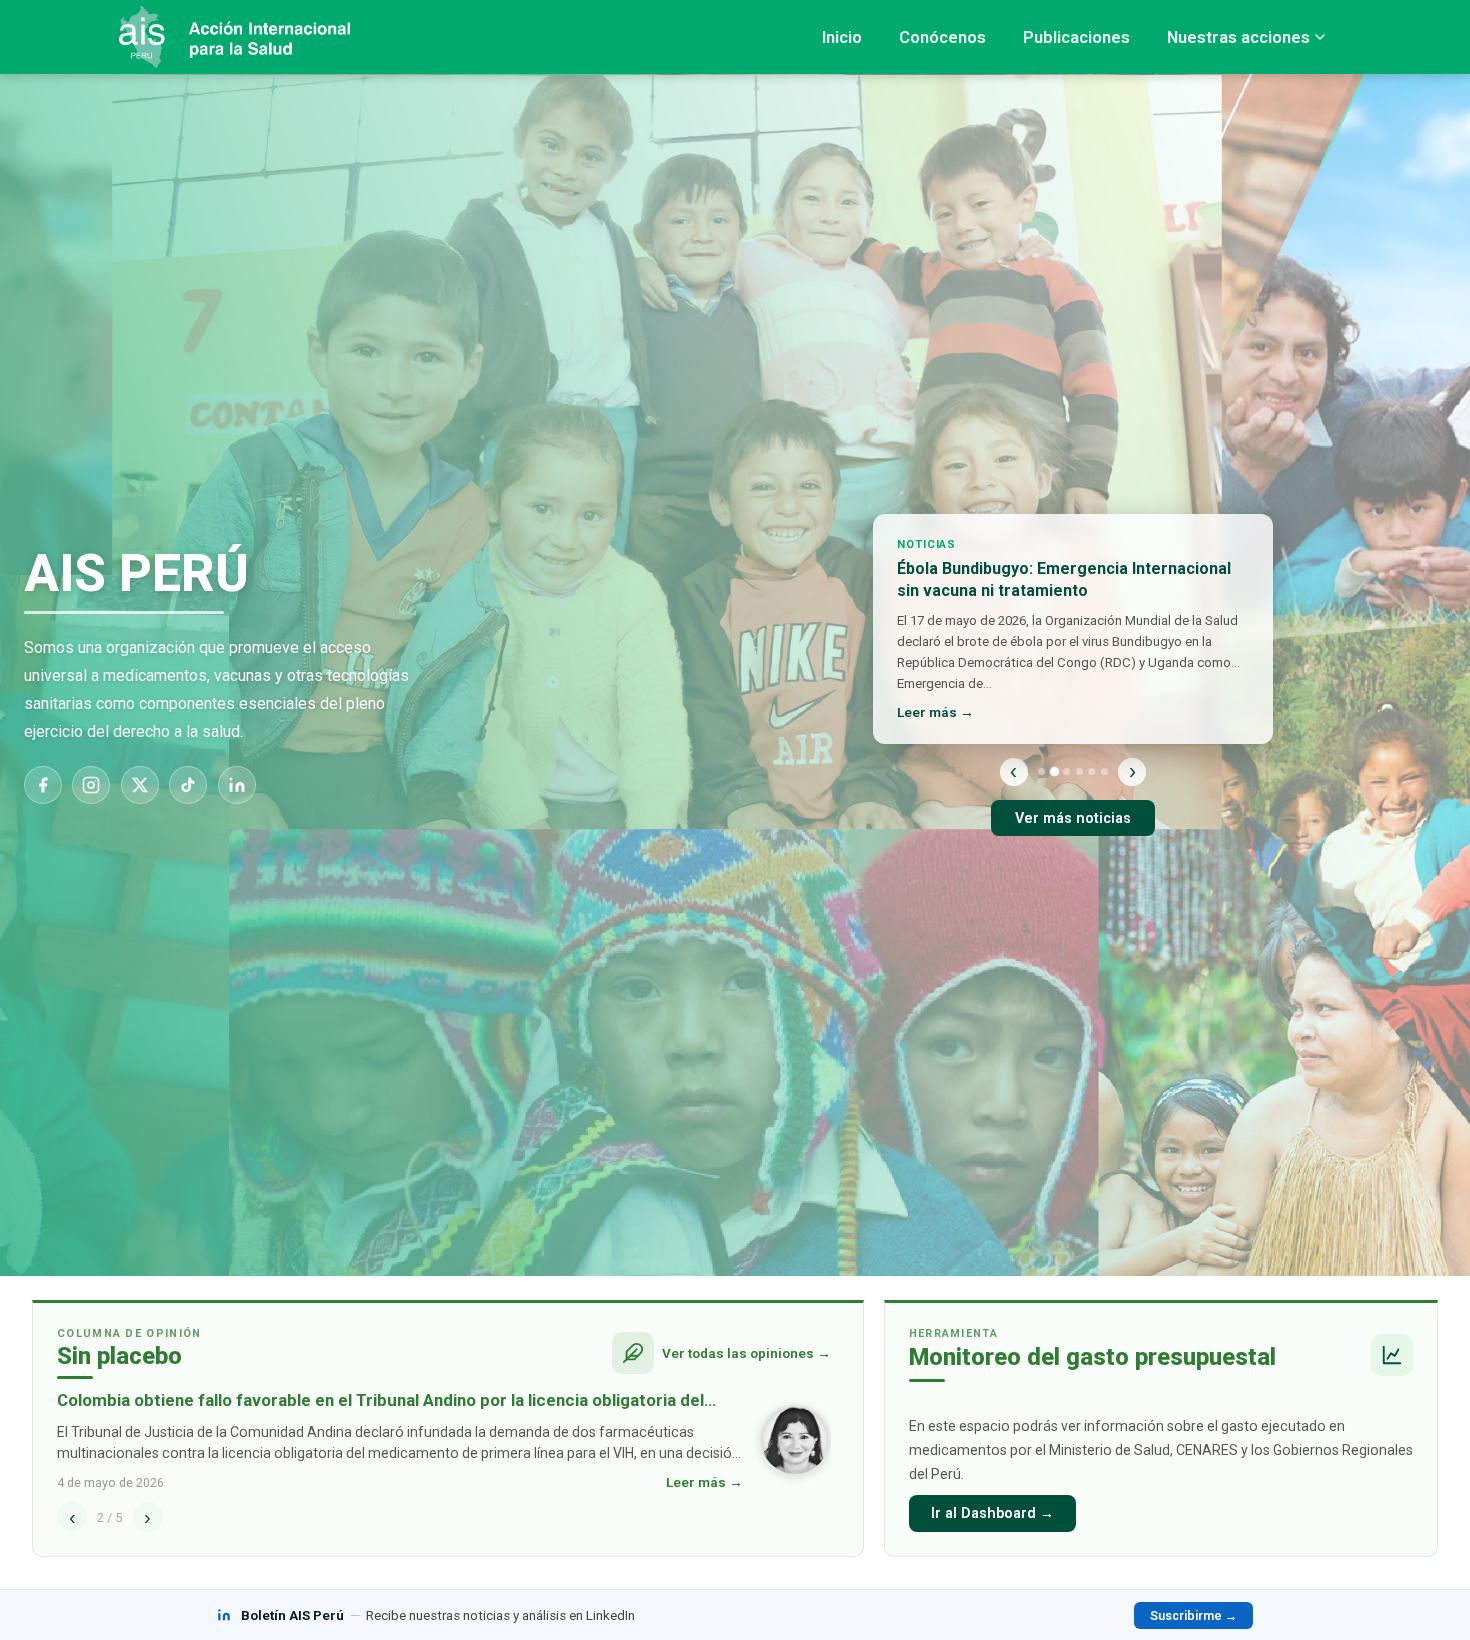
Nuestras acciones (1238, 37)
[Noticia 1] (1041, 771)
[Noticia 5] (1091, 771)
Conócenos (942, 37)
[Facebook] (43, 785)
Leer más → (935, 712)
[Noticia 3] (1066, 771)
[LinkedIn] (237, 785)
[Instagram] (91, 785)
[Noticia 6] (1104, 771)
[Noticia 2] (1053, 771)
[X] (140, 785)
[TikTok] (188, 785)
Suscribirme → (1193, 1615)
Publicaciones (1076, 37)
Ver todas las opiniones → (746, 1353)
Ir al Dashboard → (992, 1513)
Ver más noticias (1073, 818)
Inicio (842, 37)
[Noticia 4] (1079, 771)
